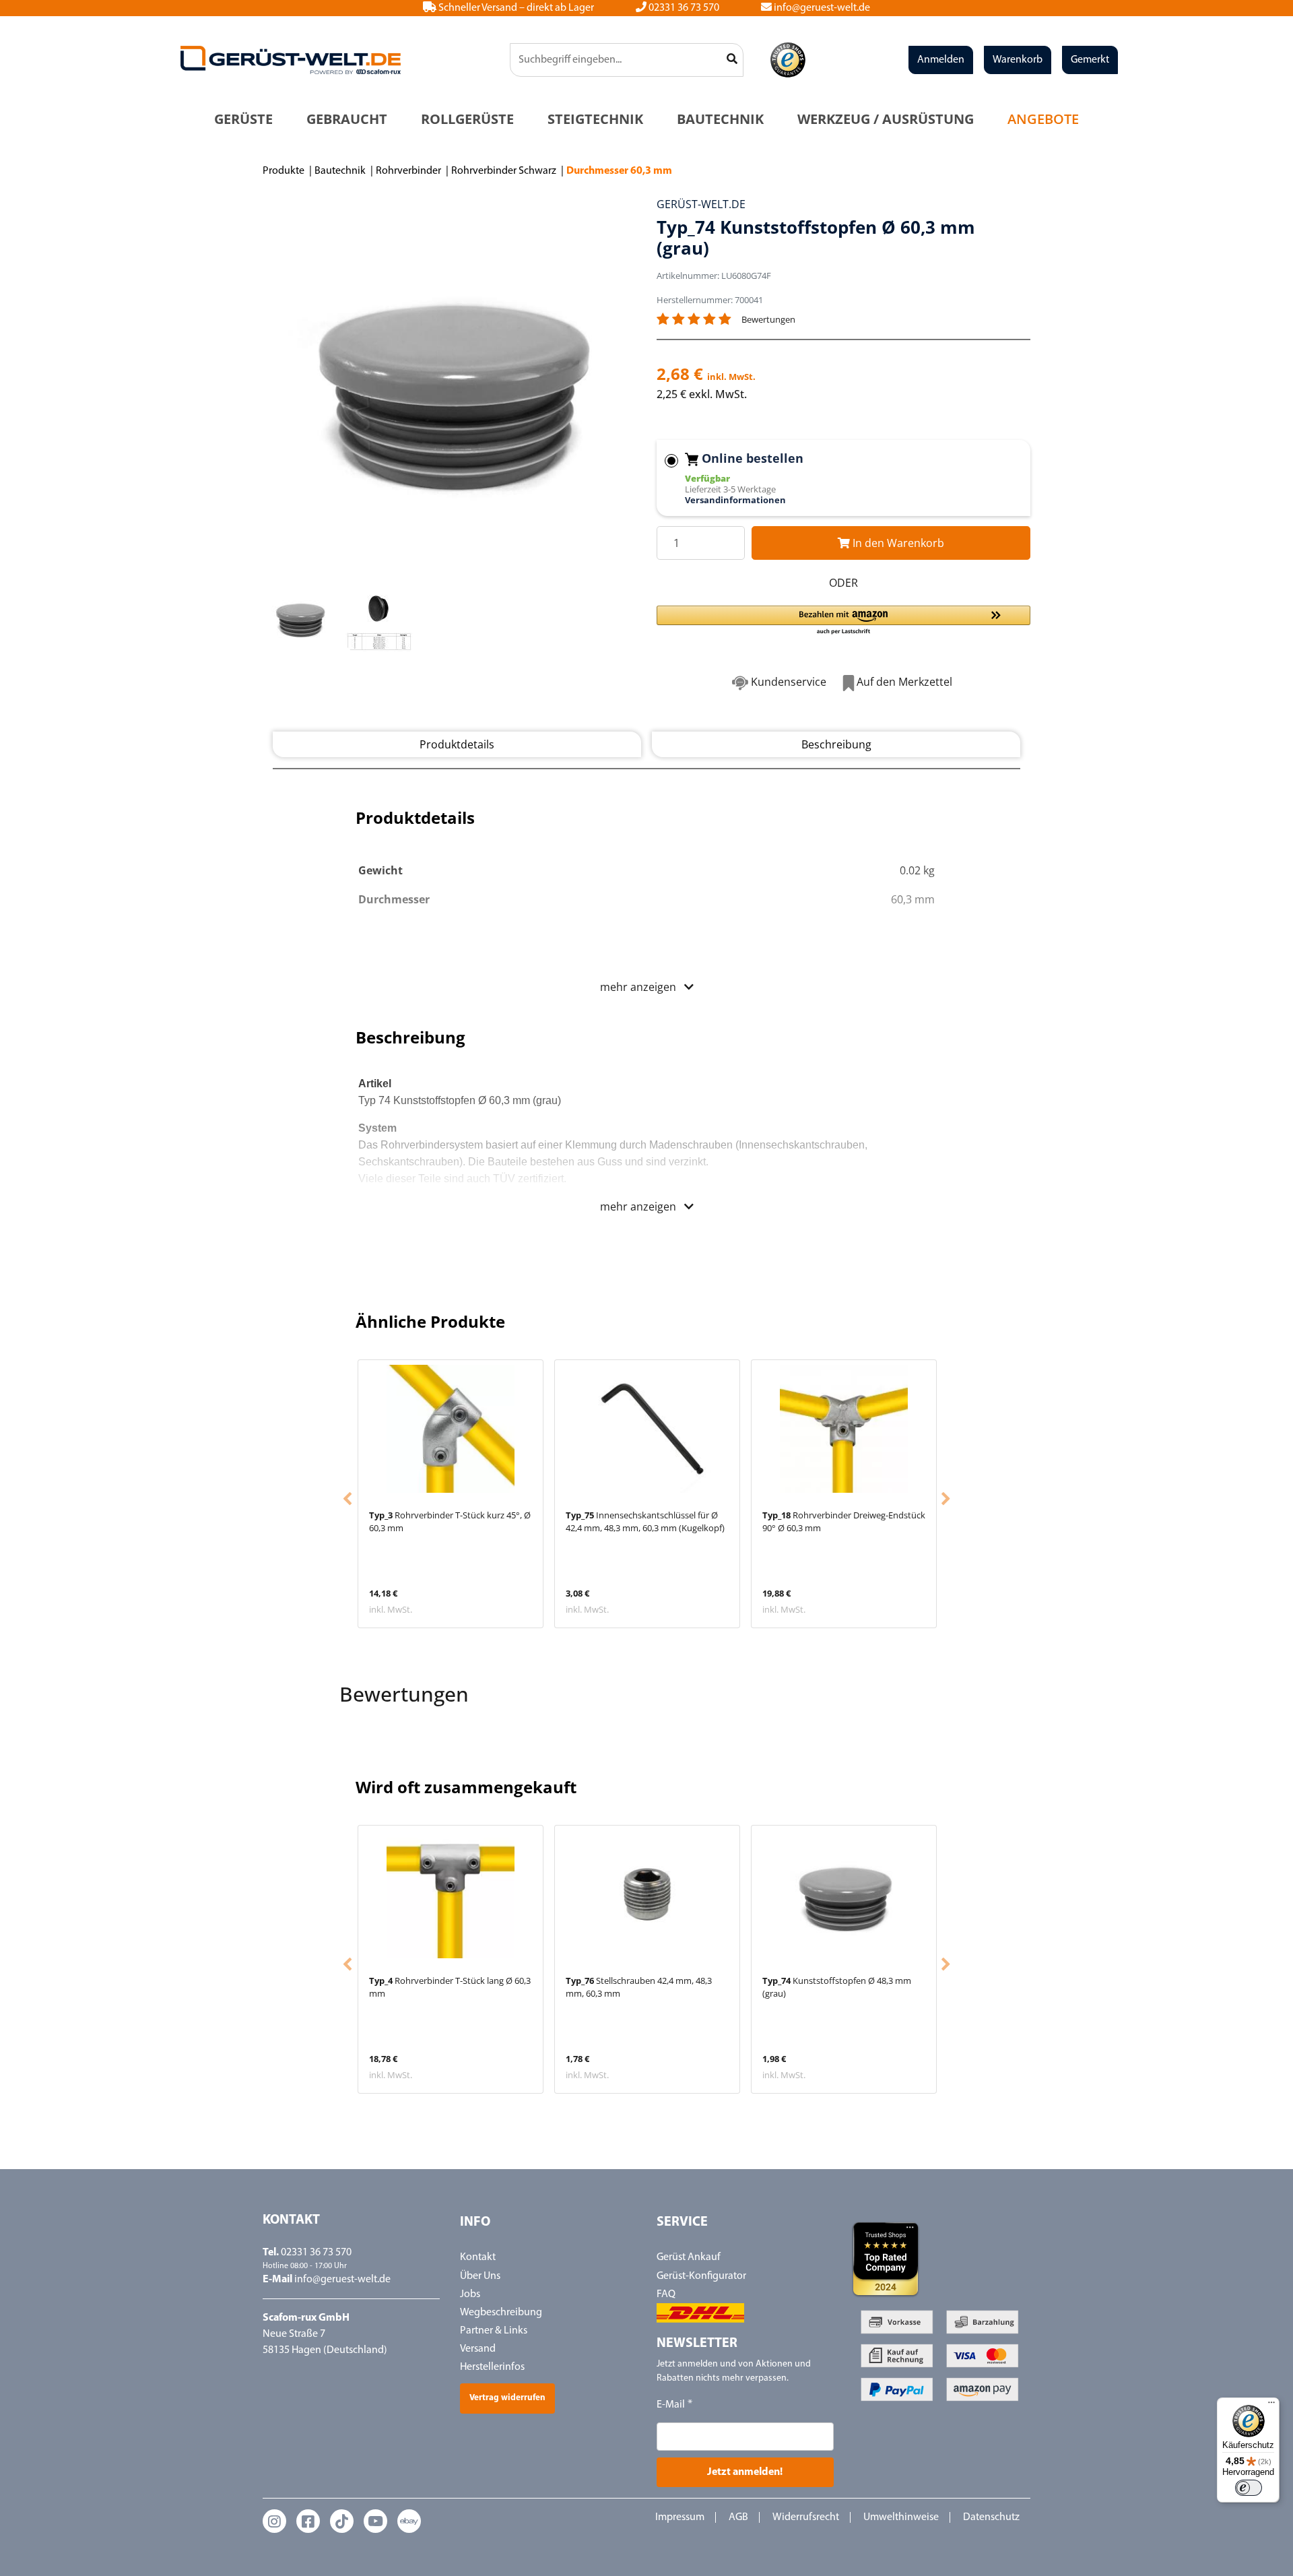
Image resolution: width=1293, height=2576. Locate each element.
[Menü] (1271, 2406)
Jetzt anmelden (647, 1430)
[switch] (1249, 2488)
